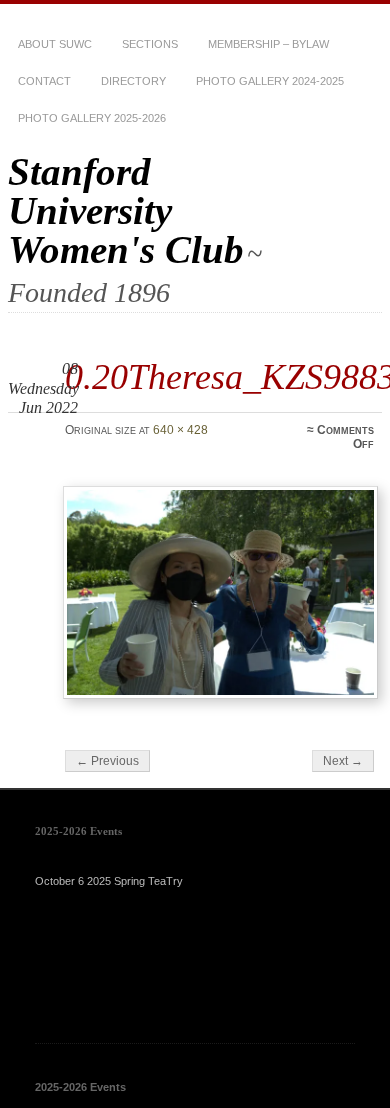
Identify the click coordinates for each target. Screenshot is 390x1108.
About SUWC (55, 44)
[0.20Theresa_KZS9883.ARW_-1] (220, 592)
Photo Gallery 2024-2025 (270, 81)
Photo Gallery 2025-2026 (92, 118)
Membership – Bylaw (268, 44)
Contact (44, 81)
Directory (133, 81)
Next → (343, 761)
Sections (150, 44)
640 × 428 (180, 430)
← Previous (107, 761)
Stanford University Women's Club (126, 210)
